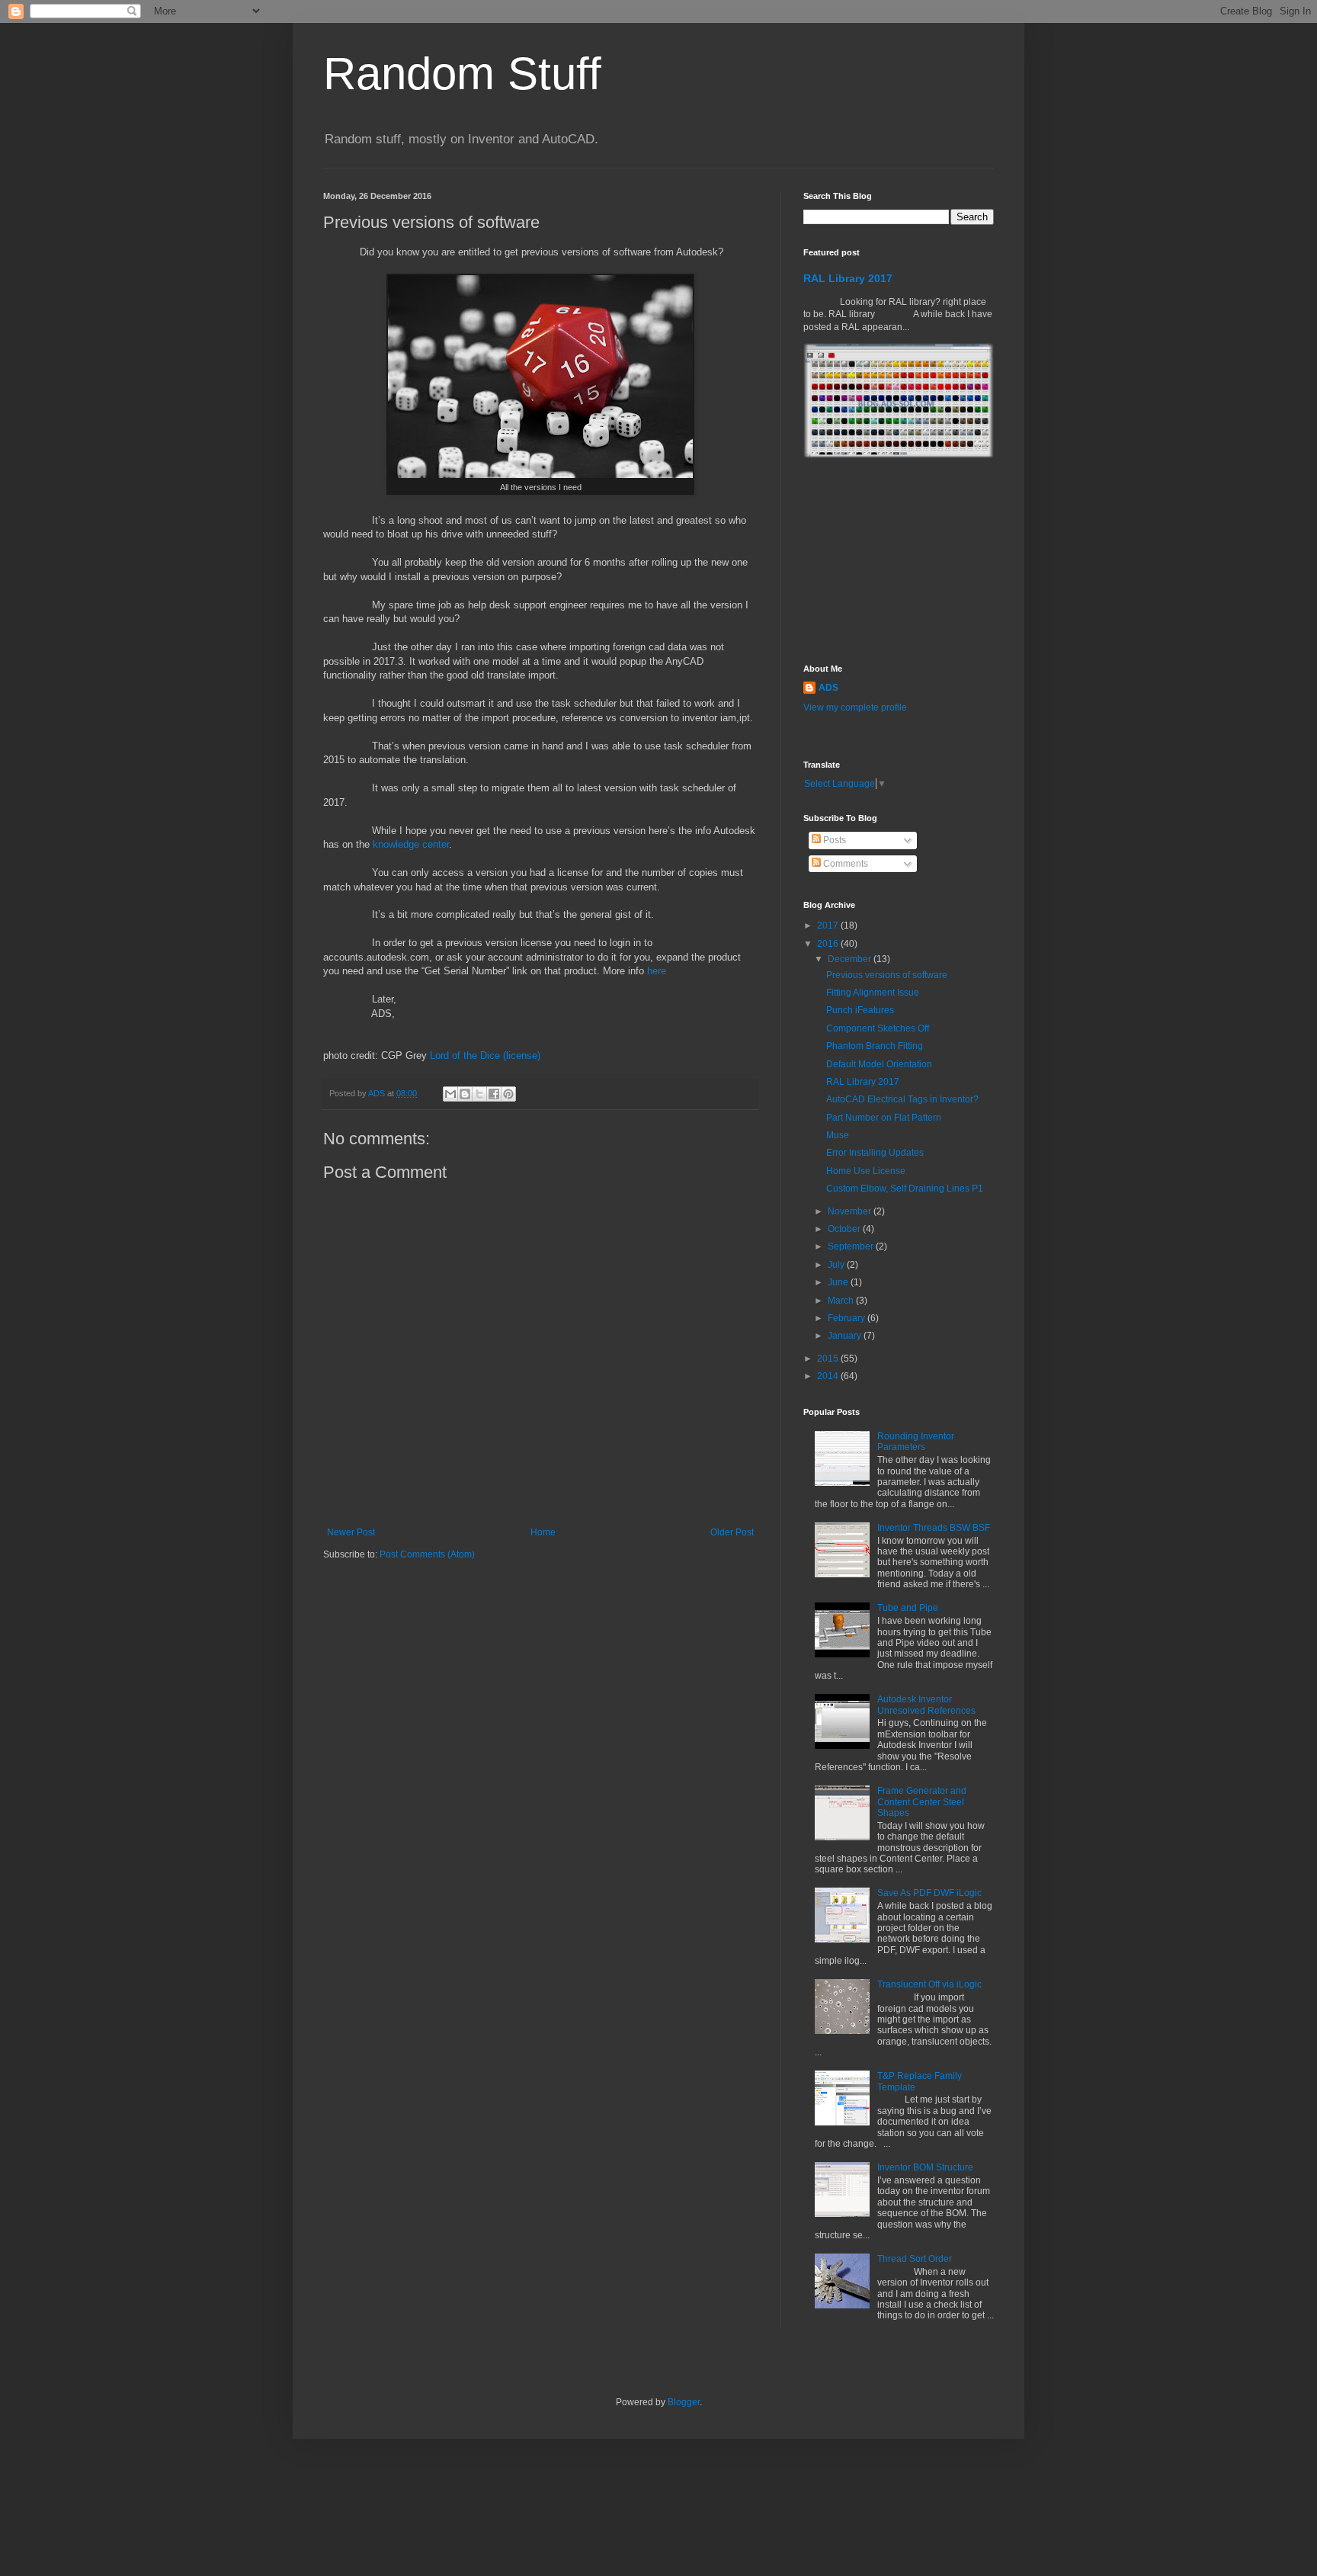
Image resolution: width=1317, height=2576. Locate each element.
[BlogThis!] (465, 1094)
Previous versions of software (887, 975)
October (845, 1229)
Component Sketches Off (878, 1028)
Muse (838, 1135)
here (657, 971)
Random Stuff (462, 74)
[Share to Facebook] (494, 1094)
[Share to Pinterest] (508, 1094)
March (842, 1301)
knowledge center (411, 844)
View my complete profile (855, 707)
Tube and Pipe (908, 1608)
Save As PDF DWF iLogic (929, 1893)
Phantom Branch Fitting (875, 1046)
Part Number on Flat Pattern (884, 1118)
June (839, 1282)
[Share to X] (479, 1094)
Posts (833, 840)
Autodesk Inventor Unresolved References (926, 1705)
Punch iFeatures (860, 1010)
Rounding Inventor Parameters (916, 1442)
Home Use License (866, 1171)
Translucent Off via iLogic (929, 1984)
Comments (844, 864)
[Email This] (450, 1094)
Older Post (732, 1532)
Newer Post (351, 1532)
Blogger (684, 2402)
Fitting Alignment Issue (873, 993)
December (851, 959)
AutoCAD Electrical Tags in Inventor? (902, 1099)
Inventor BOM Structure (925, 2167)
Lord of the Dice (465, 1055)
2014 (829, 1376)
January (846, 1336)
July (837, 1265)
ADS (828, 688)
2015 (829, 1359)
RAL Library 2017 (848, 278)
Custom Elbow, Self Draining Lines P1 (905, 1189)
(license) (522, 1055)
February (848, 1318)
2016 (829, 944)
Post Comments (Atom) (427, 1554)
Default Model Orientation (879, 1064)
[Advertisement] (880, 561)
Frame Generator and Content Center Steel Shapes (922, 1802)
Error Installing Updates (875, 1153)
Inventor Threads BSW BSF (934, 1528)
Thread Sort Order (915, 2259)
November (851, 1211)
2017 (829, 925)
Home (543, 1532)
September (852, 1246)
